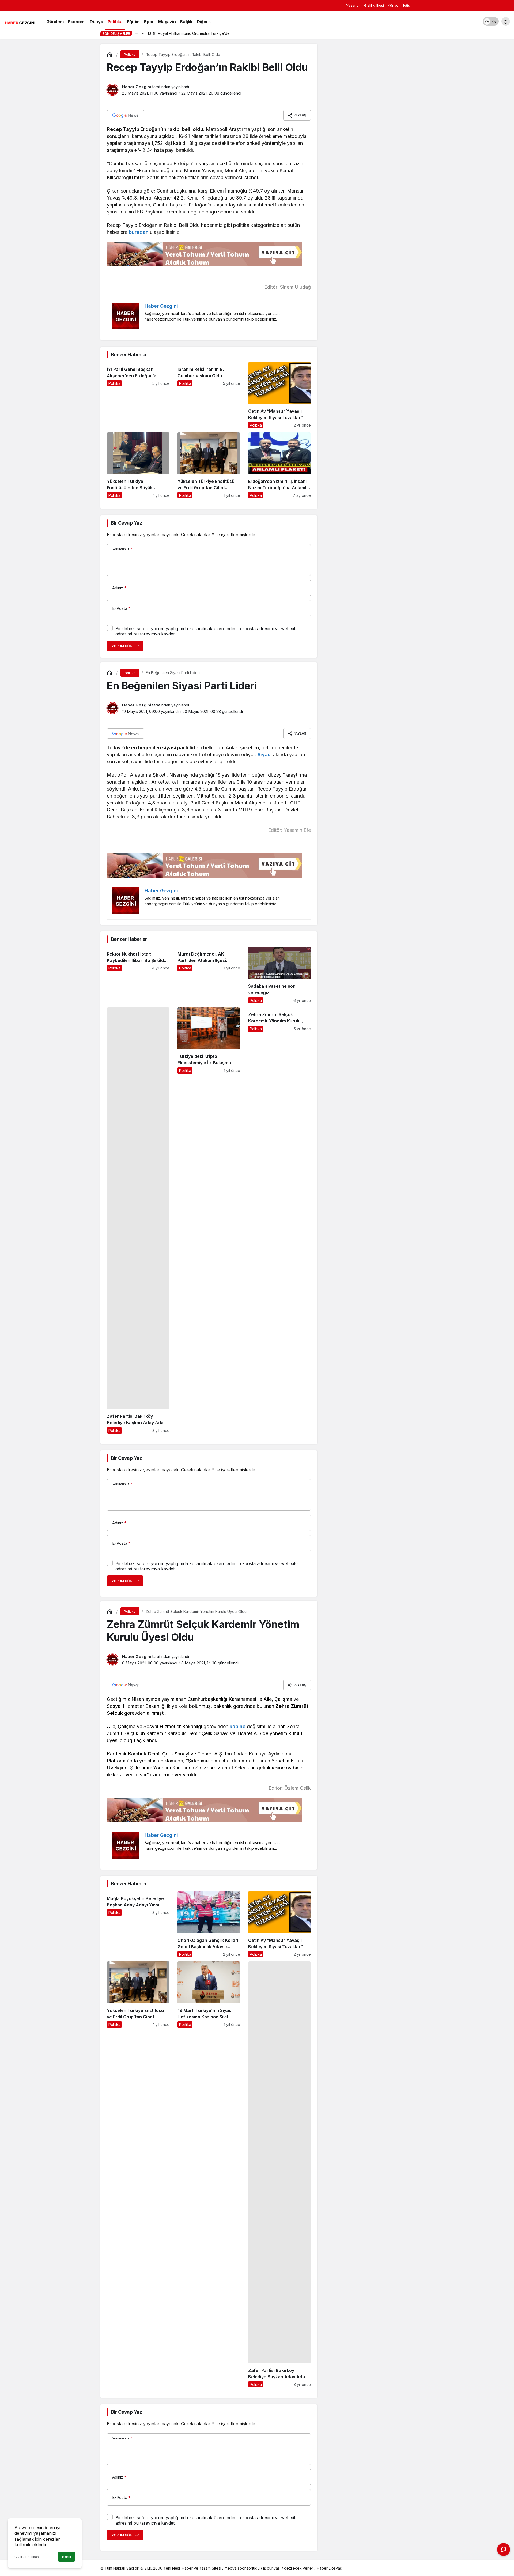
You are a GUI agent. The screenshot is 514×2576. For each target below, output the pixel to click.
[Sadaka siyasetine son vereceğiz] (279, 975)
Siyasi (265, 755)
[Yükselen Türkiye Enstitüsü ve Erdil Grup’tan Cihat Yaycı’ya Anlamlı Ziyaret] (209, 465)
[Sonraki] (143, 33)
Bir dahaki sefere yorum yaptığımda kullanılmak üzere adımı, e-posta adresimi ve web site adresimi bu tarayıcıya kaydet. (207, 631)
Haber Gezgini (137, 87)
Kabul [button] (67, 2557)
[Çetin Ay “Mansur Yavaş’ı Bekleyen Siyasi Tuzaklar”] (279, 395)
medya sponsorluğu (242, 2568)
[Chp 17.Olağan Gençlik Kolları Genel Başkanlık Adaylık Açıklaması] (209, 1924)
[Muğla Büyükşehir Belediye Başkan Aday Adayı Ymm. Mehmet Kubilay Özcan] (138, 1924)
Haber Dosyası (330, 2568)
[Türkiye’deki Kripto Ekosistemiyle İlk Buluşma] (209, 1221)
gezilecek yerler (299, 2568)
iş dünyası (272, 2568)
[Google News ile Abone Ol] (126, 115)
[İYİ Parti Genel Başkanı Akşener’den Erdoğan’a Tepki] (138, 395)
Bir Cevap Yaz (126, 523)
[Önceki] (137, 33)
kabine (238, 1726)
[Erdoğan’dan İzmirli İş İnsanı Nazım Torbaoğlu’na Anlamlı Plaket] (279, 465)
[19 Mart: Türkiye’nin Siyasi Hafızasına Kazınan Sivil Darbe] (209, 2174)
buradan (139, 232)
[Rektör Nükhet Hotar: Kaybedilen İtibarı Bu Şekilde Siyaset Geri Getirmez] (138, 975)
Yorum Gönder (125, 646)
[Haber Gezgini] (20, 22)
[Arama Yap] (506, 21)
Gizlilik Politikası (27, 2557)
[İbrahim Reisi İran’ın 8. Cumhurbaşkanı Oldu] (209, 395)
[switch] (491, 21)
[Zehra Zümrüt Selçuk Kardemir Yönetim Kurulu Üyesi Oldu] (279, 1221)
